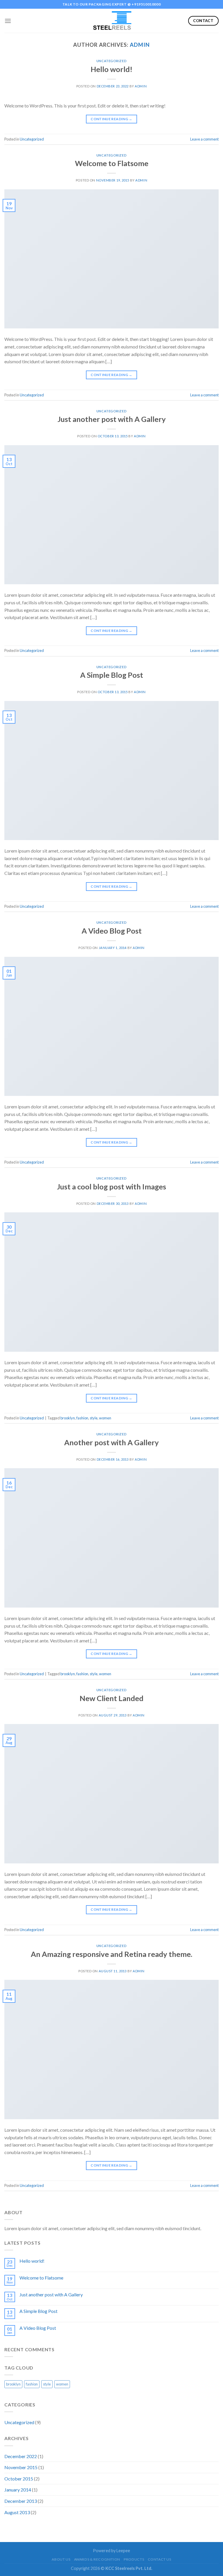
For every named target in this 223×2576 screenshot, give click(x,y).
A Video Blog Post (112, 931)
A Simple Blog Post (112, 675)
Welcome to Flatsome (112, 163)
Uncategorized (111, 61)
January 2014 (18, 2490)
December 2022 (21, 2456)
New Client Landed (111, 1698)
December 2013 (21, 2501)
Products (134, 2559)
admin (140, 45)
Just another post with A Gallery (112, 419)
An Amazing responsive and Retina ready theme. (111, 1954)
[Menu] (8, 21)
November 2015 (21, 2467)
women (105, 1418)
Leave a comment (204, 139)
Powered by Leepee (111, 2551)
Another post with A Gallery (111, 1442)
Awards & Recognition (97, 2559)
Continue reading (111, 119)
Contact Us (160, 2559)
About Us (61, 2559)
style (94, 1418)
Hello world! (111, 69)
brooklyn (68, 1418)
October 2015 (19, 2479)
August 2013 (17, 2512)
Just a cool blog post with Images (111, 1187)
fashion (82, 1418)
